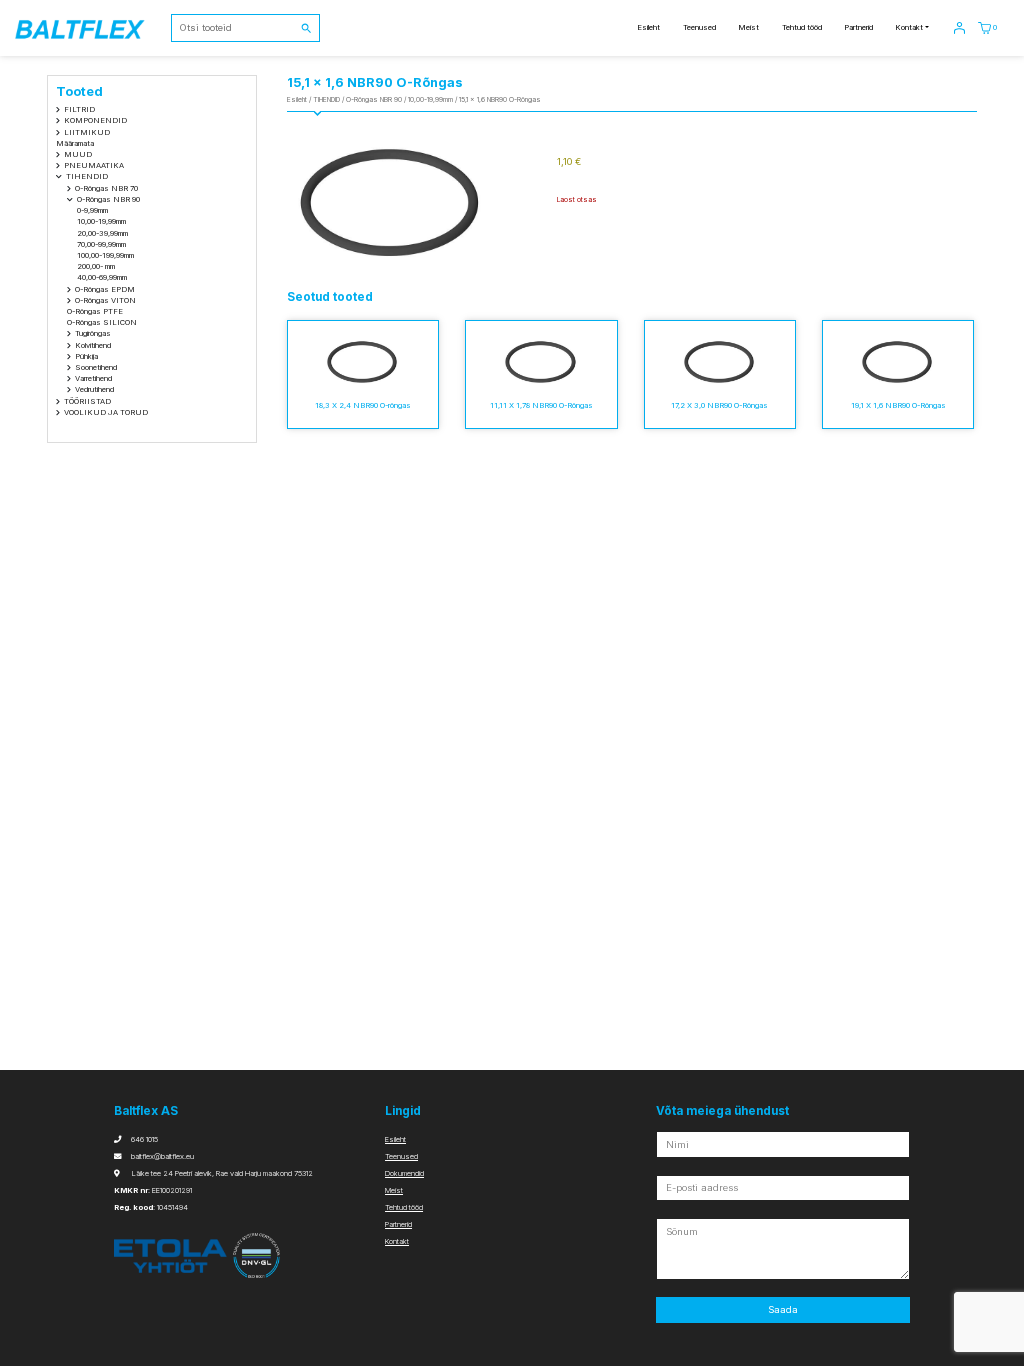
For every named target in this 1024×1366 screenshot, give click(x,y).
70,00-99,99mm (101, 244)
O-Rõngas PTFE (95, 311)
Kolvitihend (93, 345)
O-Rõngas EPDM (105, 289)
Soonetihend (96, 367)
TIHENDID (87, 176)
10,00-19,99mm (101, 221)
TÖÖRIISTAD (87, 401)
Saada (783, 1309)
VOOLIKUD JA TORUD (106, 412)
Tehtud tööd (802, 27)
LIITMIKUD (87, 132)
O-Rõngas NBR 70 (106, 188)
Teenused (699, 27)
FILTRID (79, 109)
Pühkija (86, 356)
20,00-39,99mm (102, 233)
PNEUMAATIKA (94, 165)
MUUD (78, 154)
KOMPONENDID (95, 120)
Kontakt (909, 27)
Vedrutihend (94, 389)
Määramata (75, 143)
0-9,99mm (92, 210)
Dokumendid (404, 1173)
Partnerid (858, 27)
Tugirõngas (93, 333)
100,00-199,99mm (105, 255)
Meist (748, 27)
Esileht (648, 27)
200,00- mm (96, 266)
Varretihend (93, 378)
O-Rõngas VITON (105, 300)
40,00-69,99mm (102, 277)
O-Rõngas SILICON (102, 322)
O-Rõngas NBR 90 (108, 199)
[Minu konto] (959, 27)
